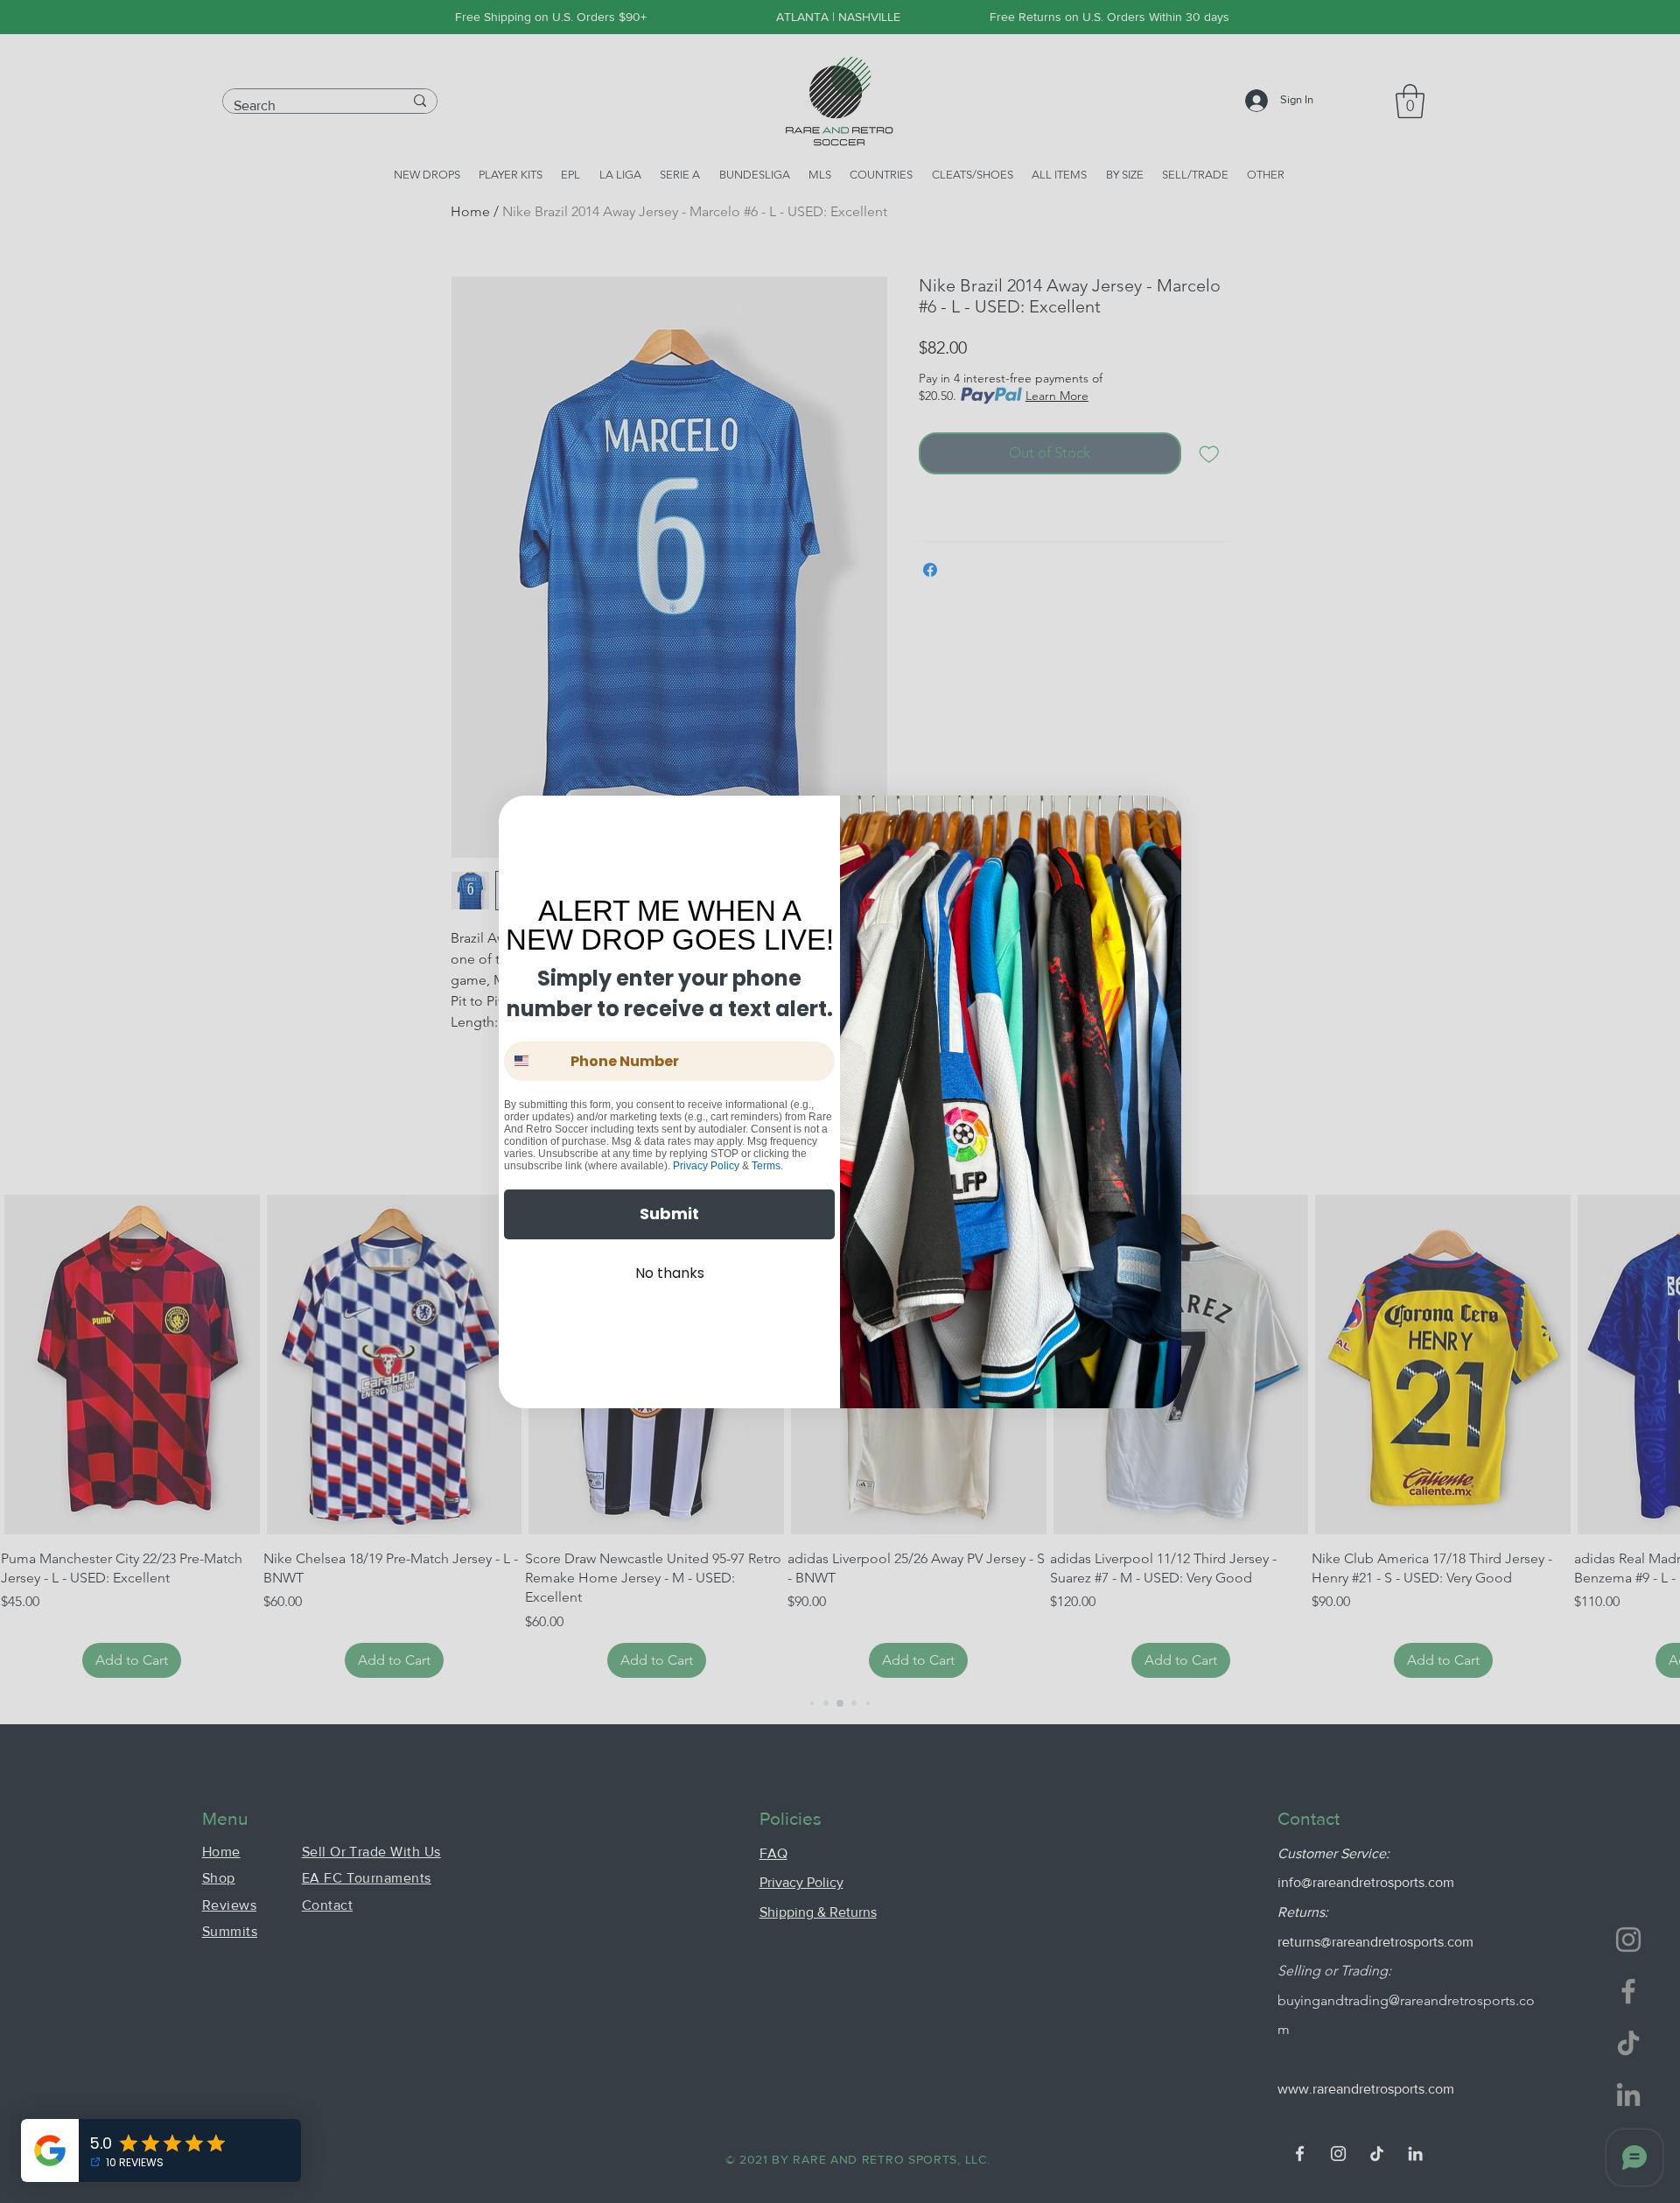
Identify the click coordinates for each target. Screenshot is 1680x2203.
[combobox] (533, 1061)
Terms (766, 1166)
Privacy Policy (706, 1166)
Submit (669, 1214)
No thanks (670, 1273)
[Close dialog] (1157, 820)
